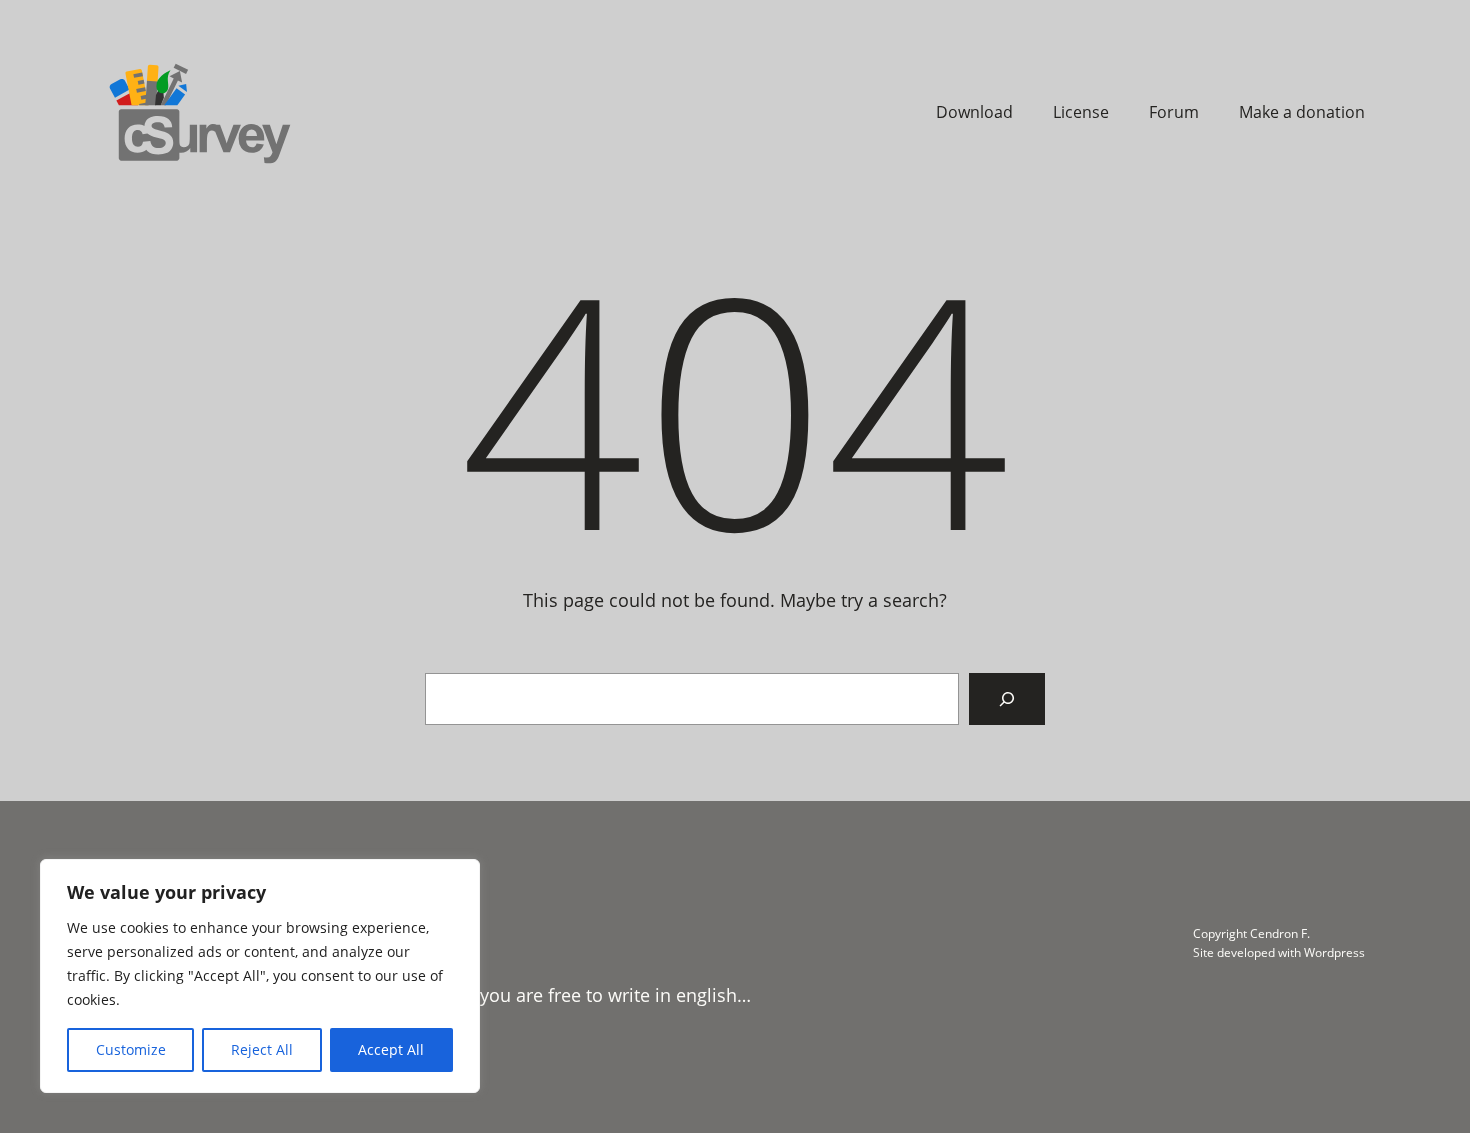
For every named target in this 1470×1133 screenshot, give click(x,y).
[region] (260, 976)
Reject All (262, 1049)
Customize (131, 1049)
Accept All (391, 1049)
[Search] (1007, 699)
